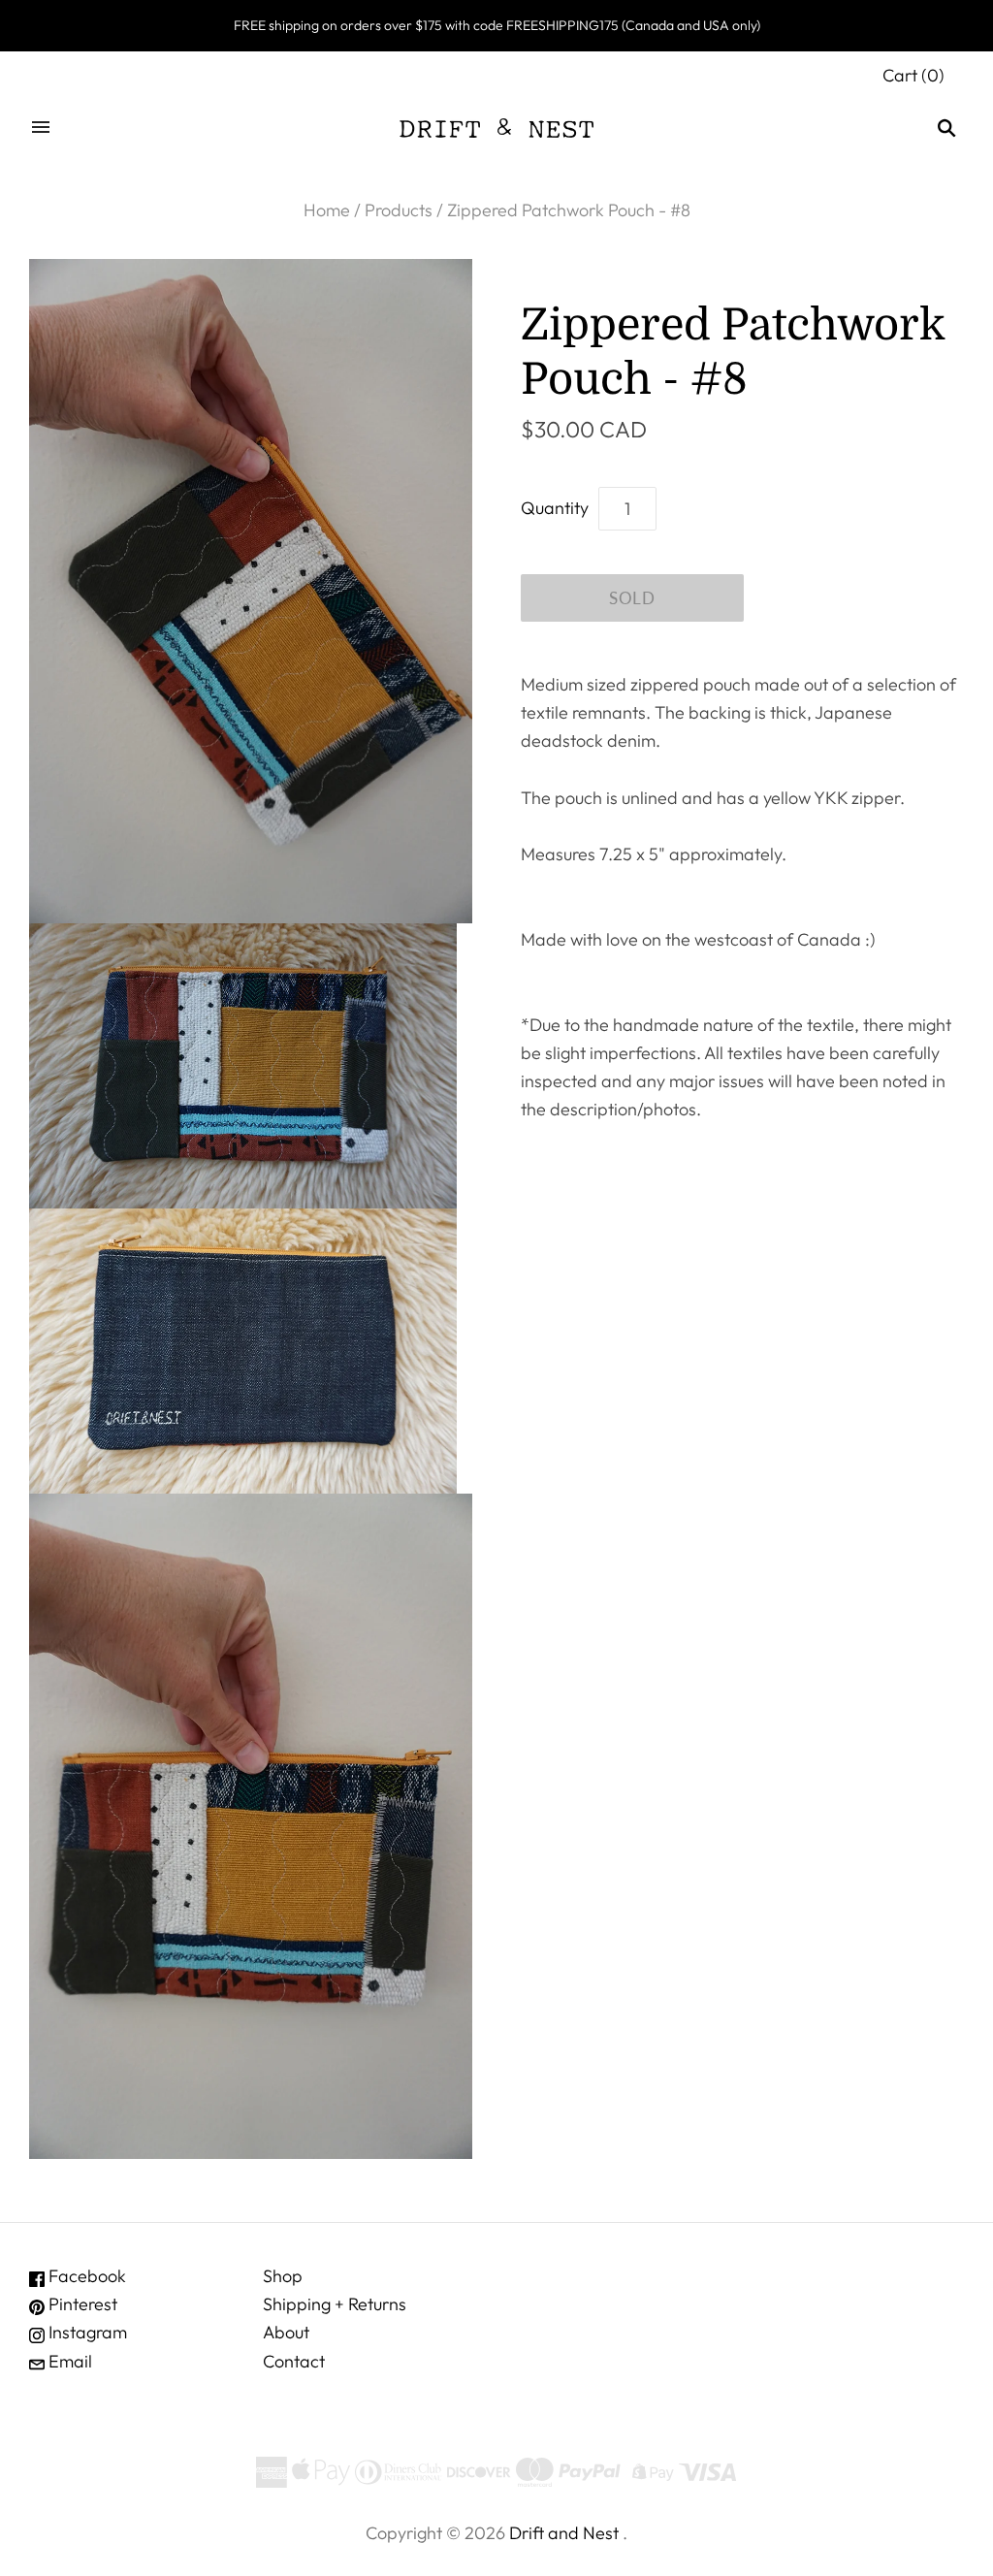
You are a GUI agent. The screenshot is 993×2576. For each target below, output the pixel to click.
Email (68, 2361)
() (913, 75)
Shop (283, 2276)
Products (399, 210)
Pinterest (81, 2304)
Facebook (85, 2276)
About (286, 2332)
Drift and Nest (564, 2533)
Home (327, 210)
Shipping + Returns (335, 2304)
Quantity (555, 508)
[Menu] (41, 128)
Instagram (86, 2332)
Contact (294, 2361)
